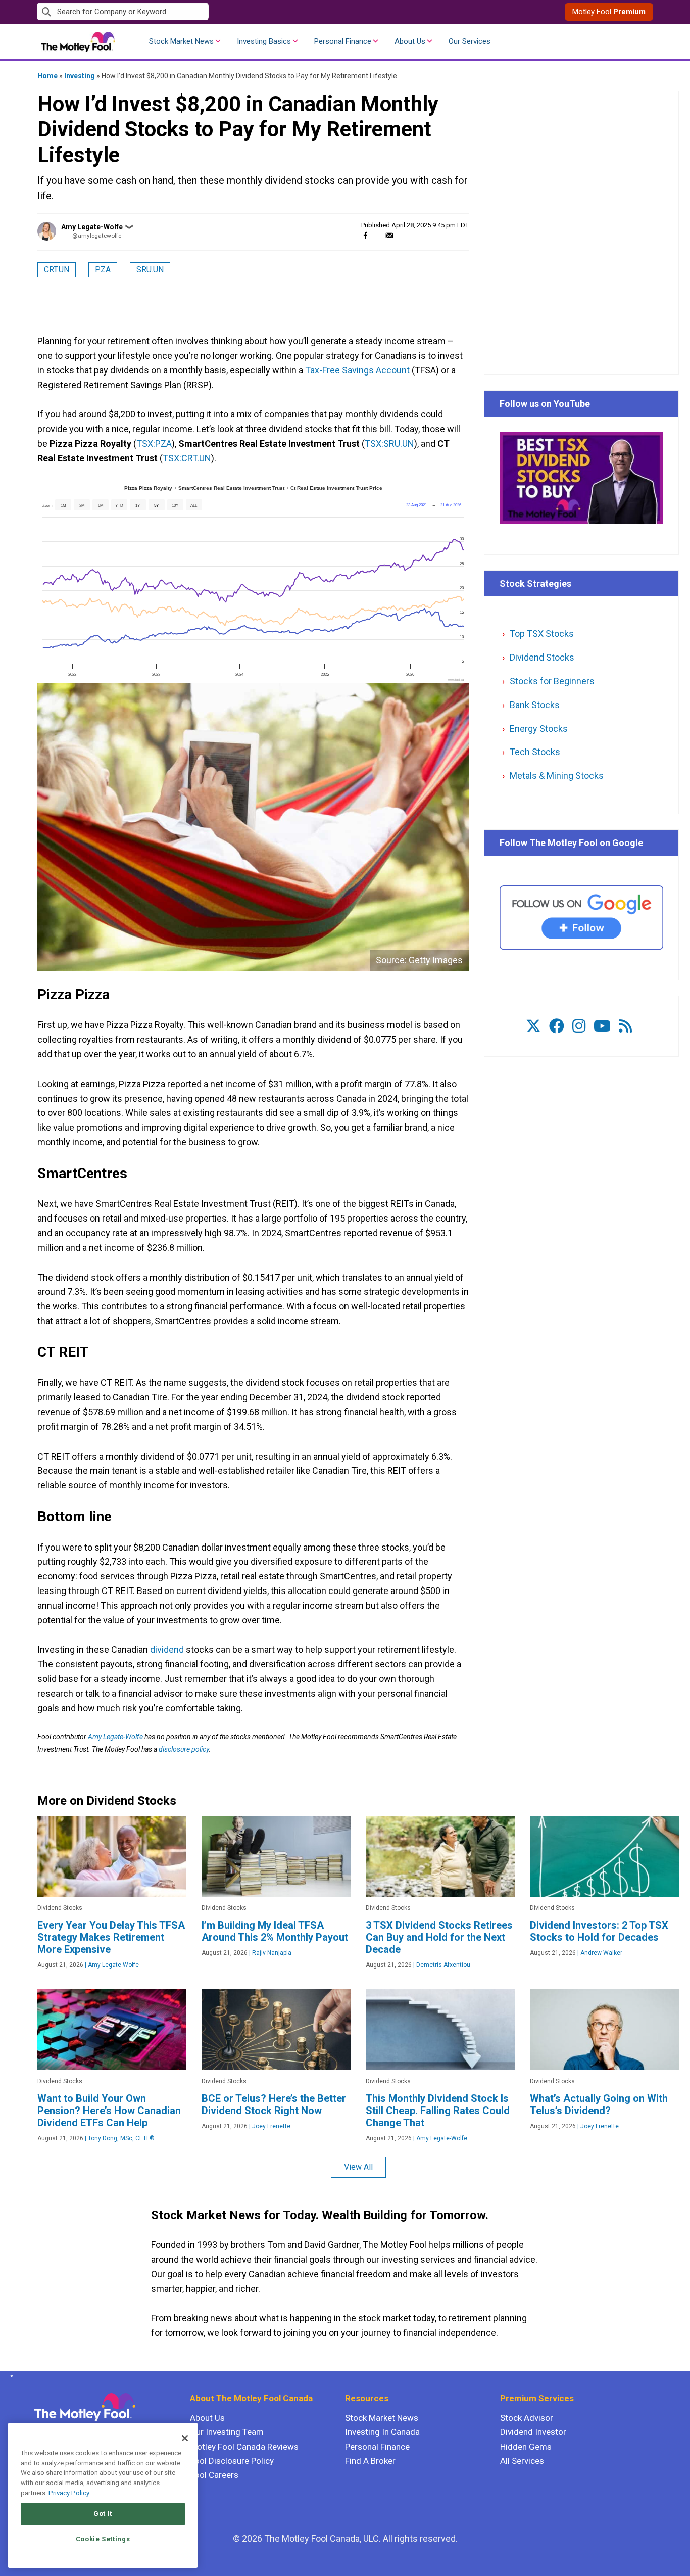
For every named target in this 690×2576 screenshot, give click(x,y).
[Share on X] (377, 235)
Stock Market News (181, 41)
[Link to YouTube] (602, 1026)
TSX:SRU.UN (389, 443)
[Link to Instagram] (579, 1026)
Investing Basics (264, 41)
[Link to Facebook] (557, 1026)
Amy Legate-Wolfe (92, 227)
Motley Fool (609, 12)
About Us (410, 41)
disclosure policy (184, 1749)
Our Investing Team (227, 2432)
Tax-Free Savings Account (357, 370)
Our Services (470, 41)
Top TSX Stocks (542, 634)
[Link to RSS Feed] (625, 1026)
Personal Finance (343, 41)
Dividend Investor (533, 2432)
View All (358, 2167)
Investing (80, 76)
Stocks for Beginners (552, 681)
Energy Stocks (539, 729)
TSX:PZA (154, 443)
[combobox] (191, 12)
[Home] (10, 2376)
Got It (103, 2514)
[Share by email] (389, 235)
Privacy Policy (69, 2493)
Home (47, 76)
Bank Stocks (535, 705)
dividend (167, 1649)
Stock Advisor (527, 2418)
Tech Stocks (535, 752)
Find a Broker (370, 2461)
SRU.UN (150, 270)
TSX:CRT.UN (187, 458)
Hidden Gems (526, 2447)
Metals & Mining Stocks (557, 776)
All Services (522, 2461)
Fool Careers (214, 2475)
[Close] (185, 2438)
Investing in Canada (382, 2432)
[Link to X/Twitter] (533, 1026)
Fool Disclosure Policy (232, 2461)
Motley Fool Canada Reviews (244, 2447)
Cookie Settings (103, 2539)
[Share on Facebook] (365, 235)
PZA (103, 270)
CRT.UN (57, 270)
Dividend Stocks (542, 657)
